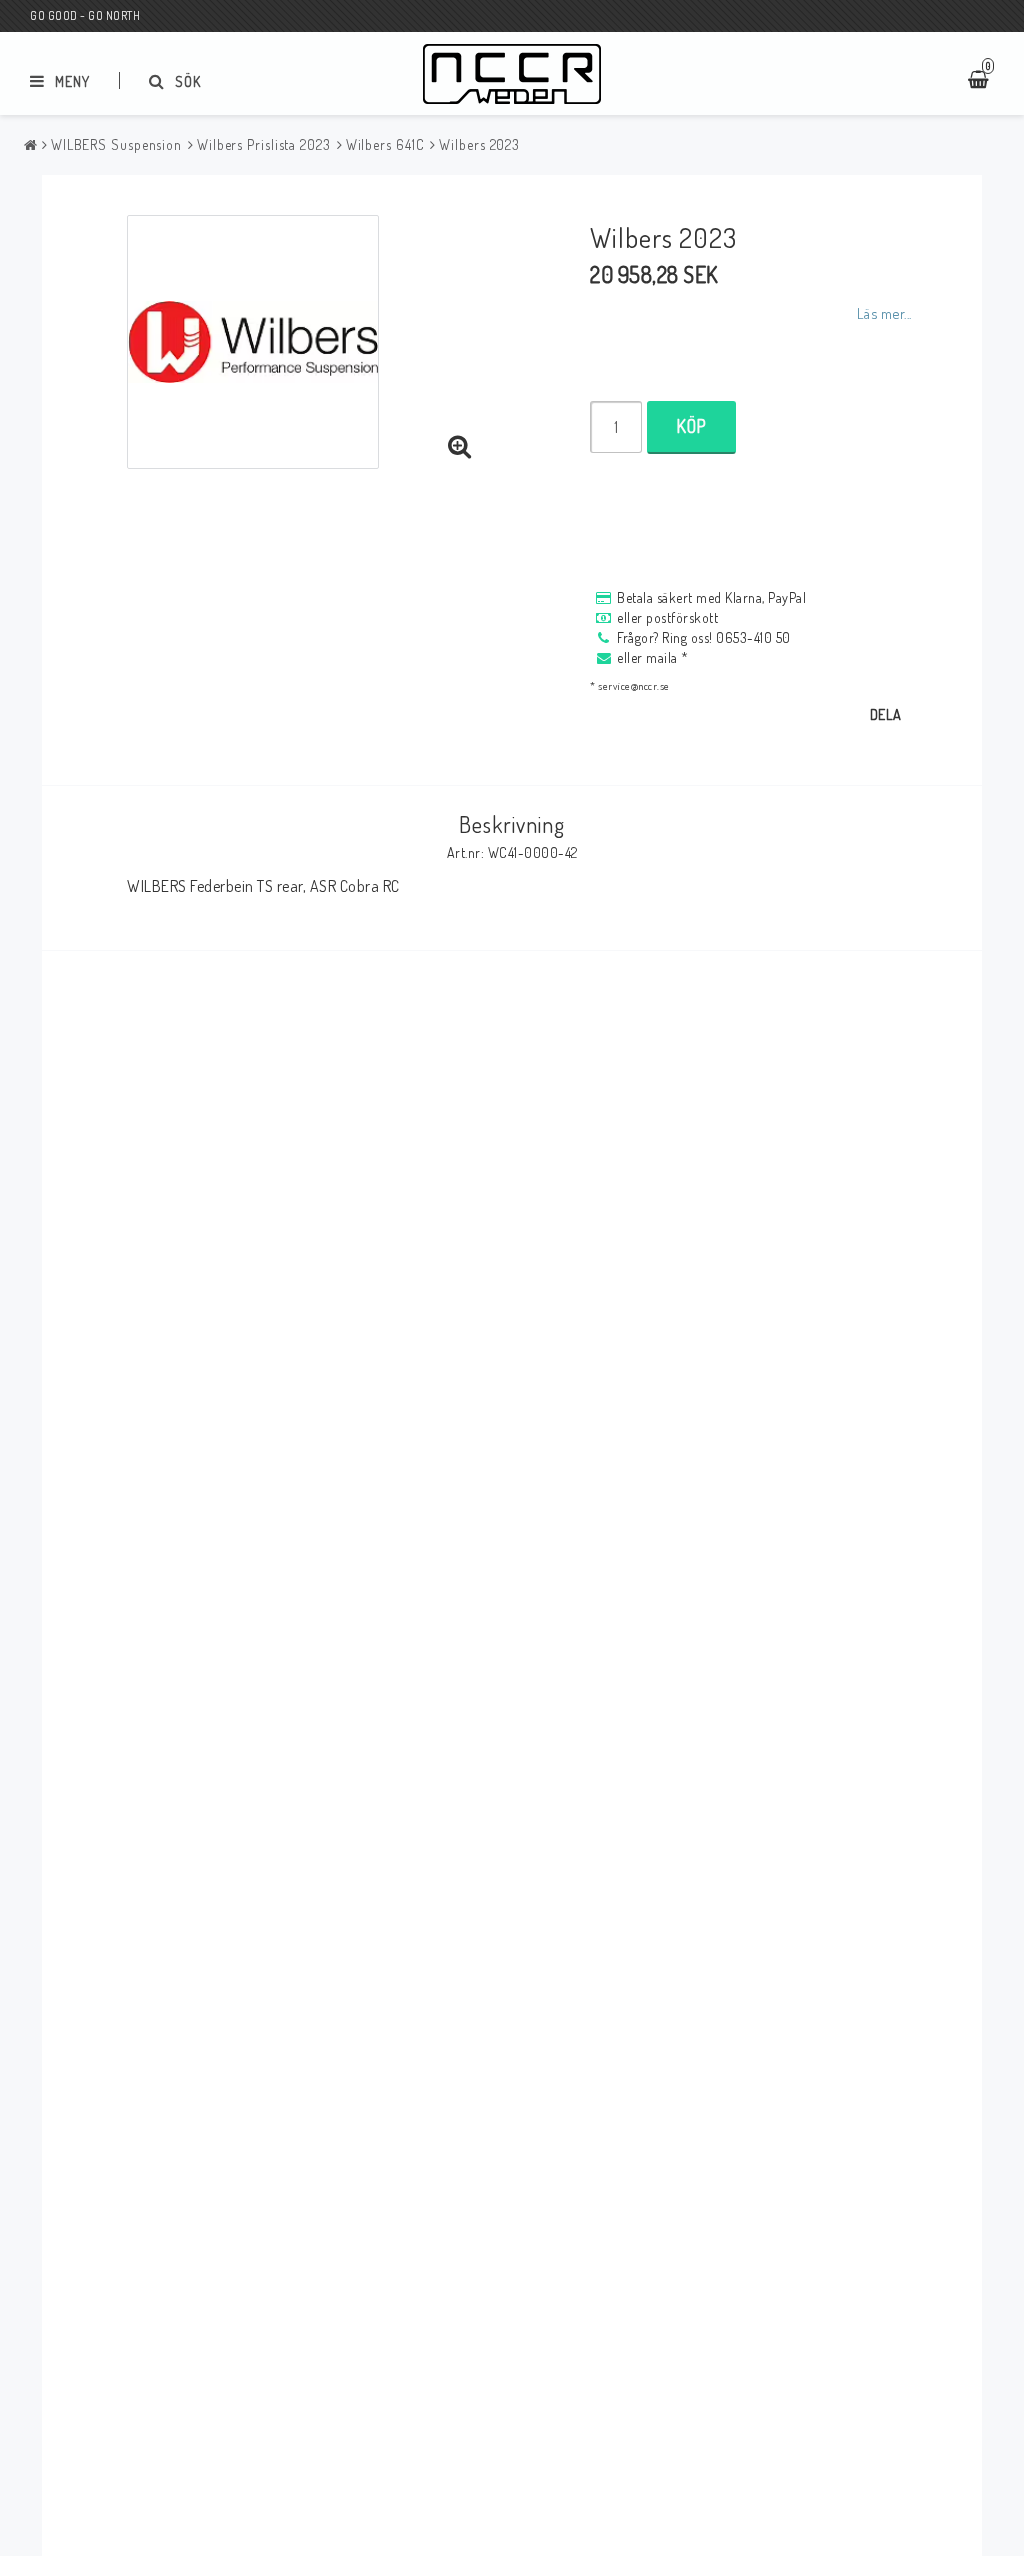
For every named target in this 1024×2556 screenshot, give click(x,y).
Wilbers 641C (385, 144)
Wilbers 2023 (479, 144)
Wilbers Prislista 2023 (264, 144)
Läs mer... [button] (884, 313)
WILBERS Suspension (116, 144)
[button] (460, 447)
